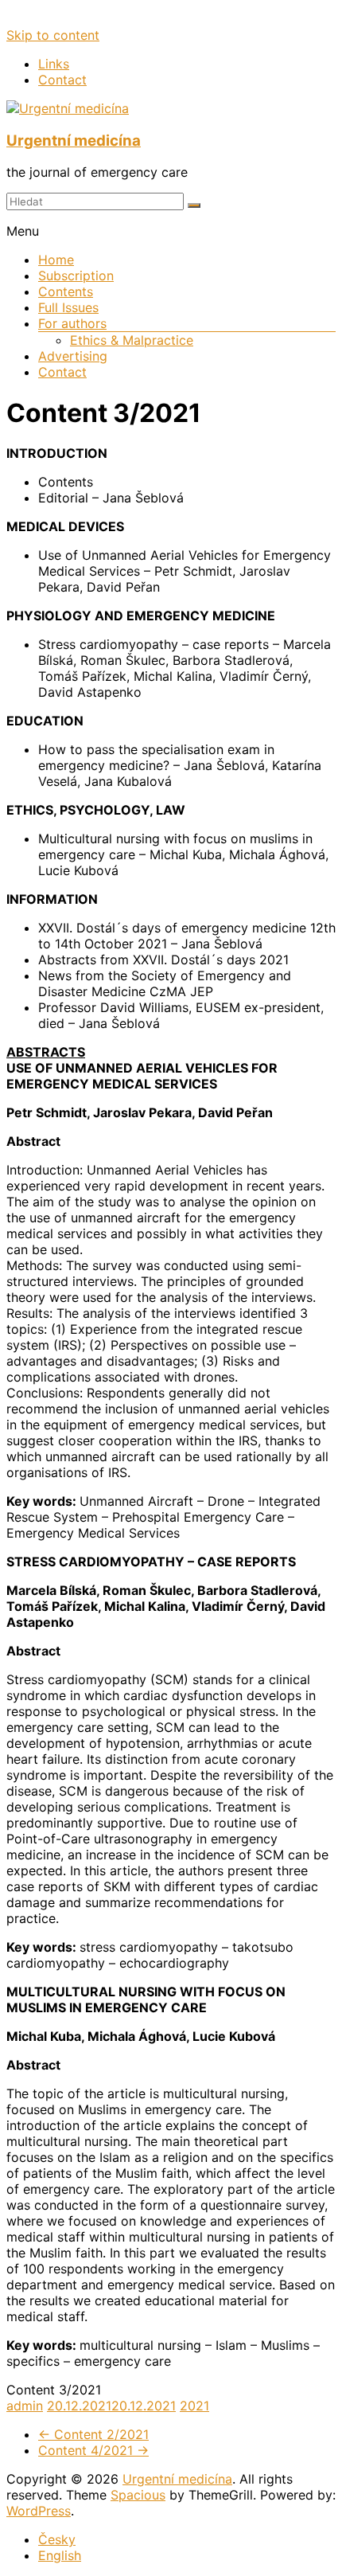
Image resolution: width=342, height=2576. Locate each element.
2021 (194, 2406)
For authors (72, 323)
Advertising (73, 356)
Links (54, 64)
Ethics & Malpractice (132, 340)
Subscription (76, 276)
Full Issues (68, 307)
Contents (66, 291)
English (60, 2555)
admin (25, 2406)
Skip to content (53, 35)
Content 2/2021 (93, 2434)
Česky (57, 2539)
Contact (62, 80)
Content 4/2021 (93, 2450)
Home (56, 260)
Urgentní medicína (74, 141)
